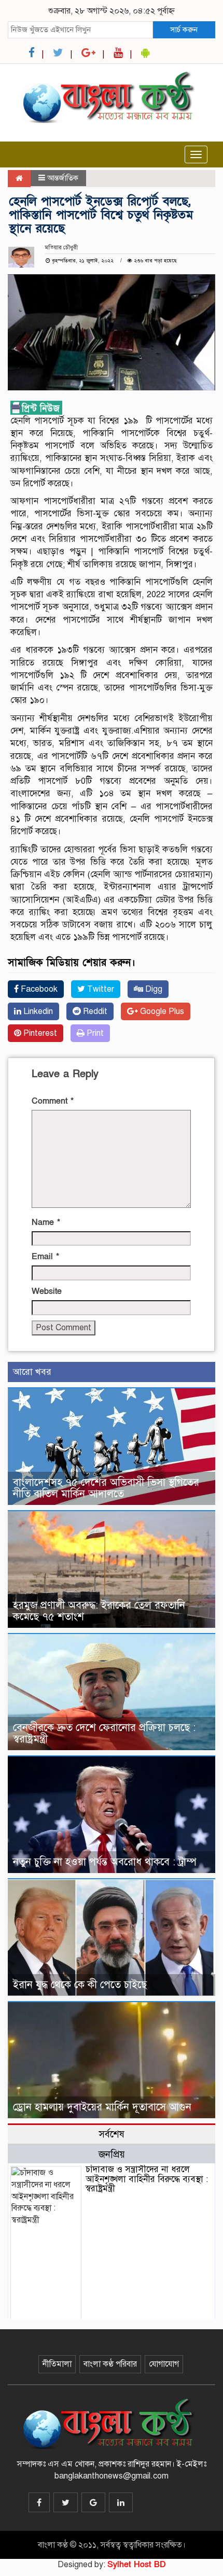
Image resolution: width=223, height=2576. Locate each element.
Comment (53, 1101)
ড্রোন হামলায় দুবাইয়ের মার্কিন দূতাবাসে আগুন (102, 2107)
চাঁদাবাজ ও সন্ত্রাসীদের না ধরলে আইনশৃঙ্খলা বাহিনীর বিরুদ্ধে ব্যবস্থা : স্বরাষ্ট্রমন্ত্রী (147, 2179)
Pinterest (39, 1033)
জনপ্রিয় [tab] (112, 2154)
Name (46, 1222)
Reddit (94, 1011)
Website (47, 1291)
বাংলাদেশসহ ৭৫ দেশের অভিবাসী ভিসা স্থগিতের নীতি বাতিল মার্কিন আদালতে (106, 1488)
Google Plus (161, 1011)
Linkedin (37, 1011)
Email (45, 1257)
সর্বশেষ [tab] (112, 2134)
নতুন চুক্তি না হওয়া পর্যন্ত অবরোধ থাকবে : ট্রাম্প (105, 1862)
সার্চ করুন (184, 30)
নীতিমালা (57, 2364)
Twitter (100, 989)
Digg (153, 989)
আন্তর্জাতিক (63, 178)
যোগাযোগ (164, 2364)
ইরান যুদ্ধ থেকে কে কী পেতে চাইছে (80, 1985)
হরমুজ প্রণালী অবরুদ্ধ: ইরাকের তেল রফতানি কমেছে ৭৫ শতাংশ (99, 1611)
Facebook (38, 989)
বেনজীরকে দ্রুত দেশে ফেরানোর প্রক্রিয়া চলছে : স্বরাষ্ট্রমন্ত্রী (104, 1733)
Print (94, 1033)
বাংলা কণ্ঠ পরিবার (110, 2364)
